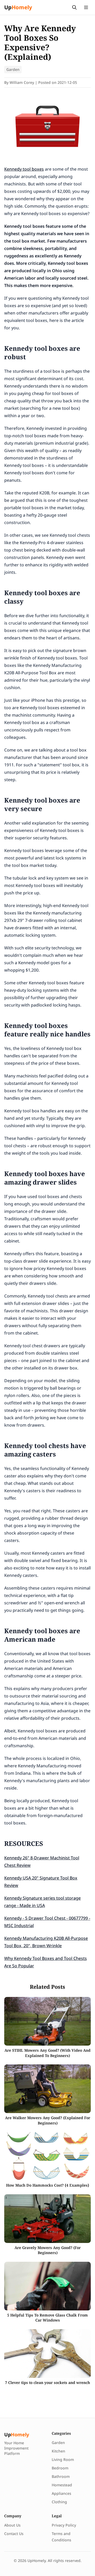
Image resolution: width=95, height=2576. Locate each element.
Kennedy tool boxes (24, 169)
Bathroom (61, 2476)
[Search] (74, 7)
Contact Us (14, 2534)
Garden (13, 69)
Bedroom (60, 2468)
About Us (12, 2525)
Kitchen (58, 2451)
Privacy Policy (64, 2525)
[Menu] (86, 7)
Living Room (63, 2459)
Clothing (59, 2502)
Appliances (61, 2493)
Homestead (62, 2485)
